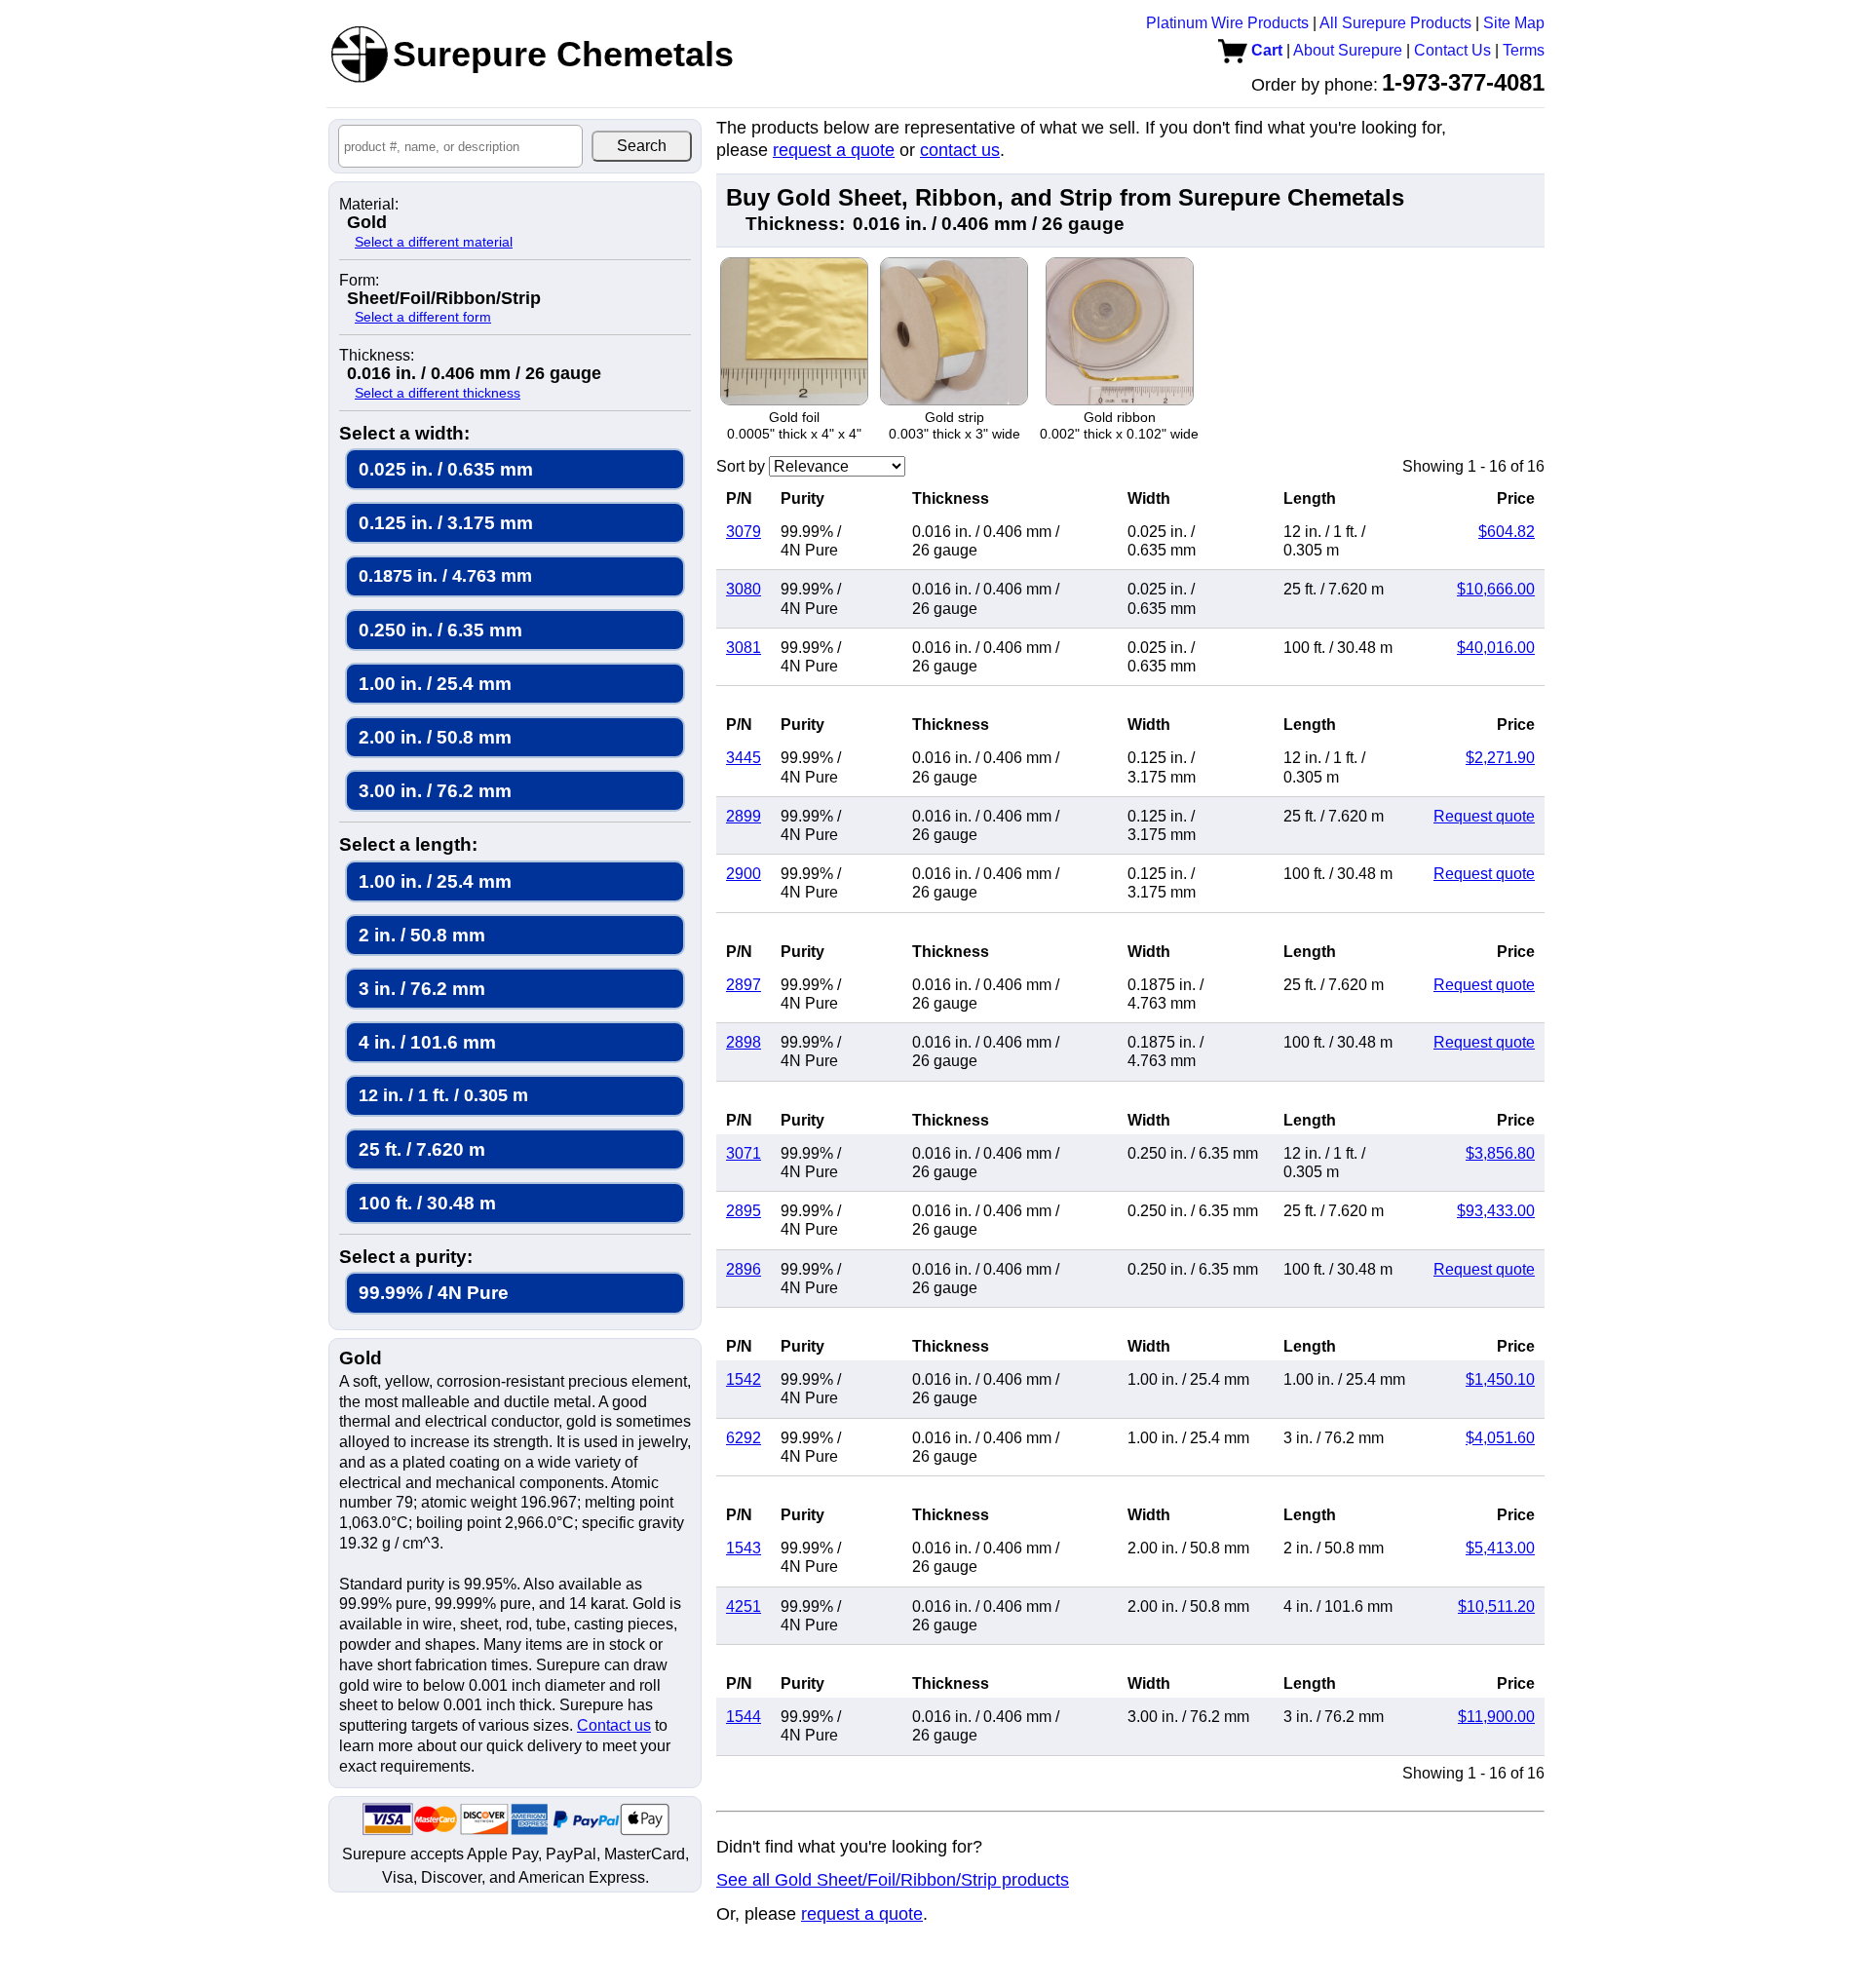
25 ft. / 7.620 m (422, 1149)
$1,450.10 (1500, 1379)
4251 (744, 1606)
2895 (744, 1211)
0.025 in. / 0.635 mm (446, 469)
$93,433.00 (1496, 1211)
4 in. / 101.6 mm (427, 1042)
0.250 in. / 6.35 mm (440, 630)
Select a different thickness (438, 393)
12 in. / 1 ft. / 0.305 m (443, 1095)
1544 (744, 1717)
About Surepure (1348, 50)
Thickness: (377, 356)
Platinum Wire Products (1227, 23)
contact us (960, 150)
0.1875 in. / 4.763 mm (445, 575)
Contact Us (1452, 50)
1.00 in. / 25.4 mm (435, 684)
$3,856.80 (1500, 1153)
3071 (744, 1153)
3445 (744, 758)
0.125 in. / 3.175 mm (446, 523)
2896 (744, 1269)
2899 (744, 816)
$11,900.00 (1496, 1717)
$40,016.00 (1496, 648)
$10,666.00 (1496, 589)
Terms (1524, 50)
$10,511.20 (1496, 1606)
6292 (744, 1438)
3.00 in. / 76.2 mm (435, 791)
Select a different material (434, 242)
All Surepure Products (1395, 23)
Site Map (1514, 23)
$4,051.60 (1500, 1438)
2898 (744, 1042)
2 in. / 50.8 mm (422, 935)
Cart (1265, 50)
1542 (744, 1379)
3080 (744, 589)
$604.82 (1507, 532)
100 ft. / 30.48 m (427, 1203)
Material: (369, 205)
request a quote (834, 150)
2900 (744, 874)
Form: (359, 281)
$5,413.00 (1500, 1548)
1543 (744, 1548)
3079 (744, 532)
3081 (744, 648)
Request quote (1484, 816)
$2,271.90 (1500, 758)
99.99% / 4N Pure (434, 1293)
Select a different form (423, 317)
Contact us (614, 1725)
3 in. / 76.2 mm (422, 989)
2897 (744, 985)
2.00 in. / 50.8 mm (435, 737)
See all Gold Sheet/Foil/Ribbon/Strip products (893, 1880)
